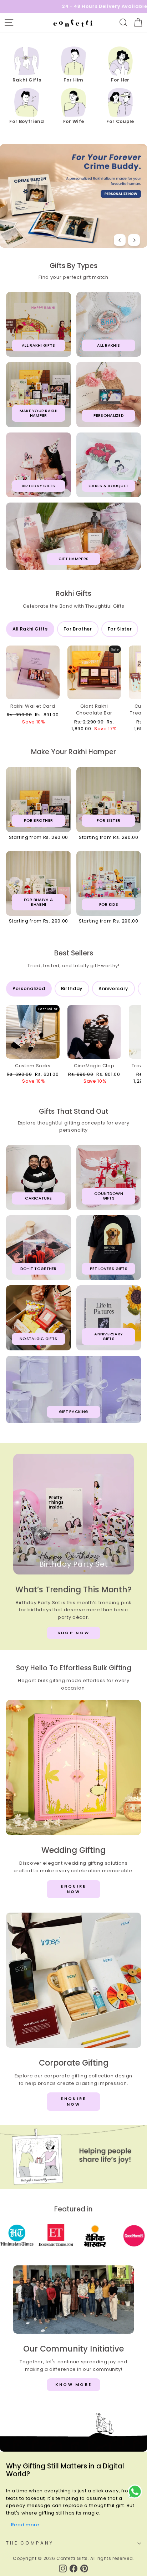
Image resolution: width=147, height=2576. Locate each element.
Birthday (72, 988)
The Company (30, 2543)
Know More (74, 2384)
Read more (25, 2525)
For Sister (120, 629)
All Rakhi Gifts (30, 629)
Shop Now (73, 1633)
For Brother (78, 629)
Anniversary (113, 988)
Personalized (29, 988)
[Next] (134, 240)
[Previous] (120, 240)
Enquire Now (73, 1889)
